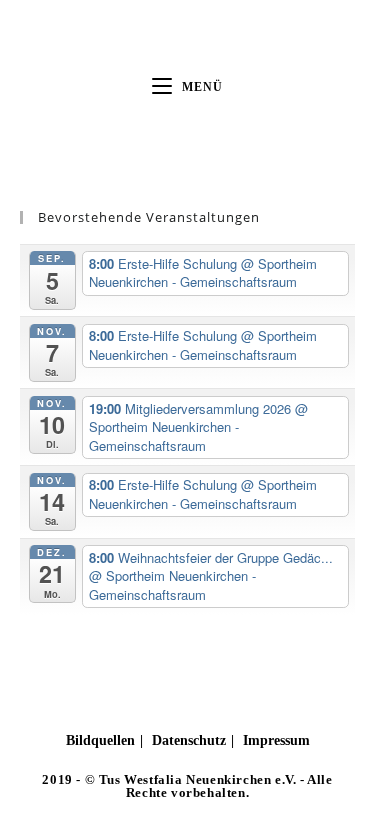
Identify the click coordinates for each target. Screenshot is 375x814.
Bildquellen (100, 740)
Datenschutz (189, 740)
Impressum (276, 740)
